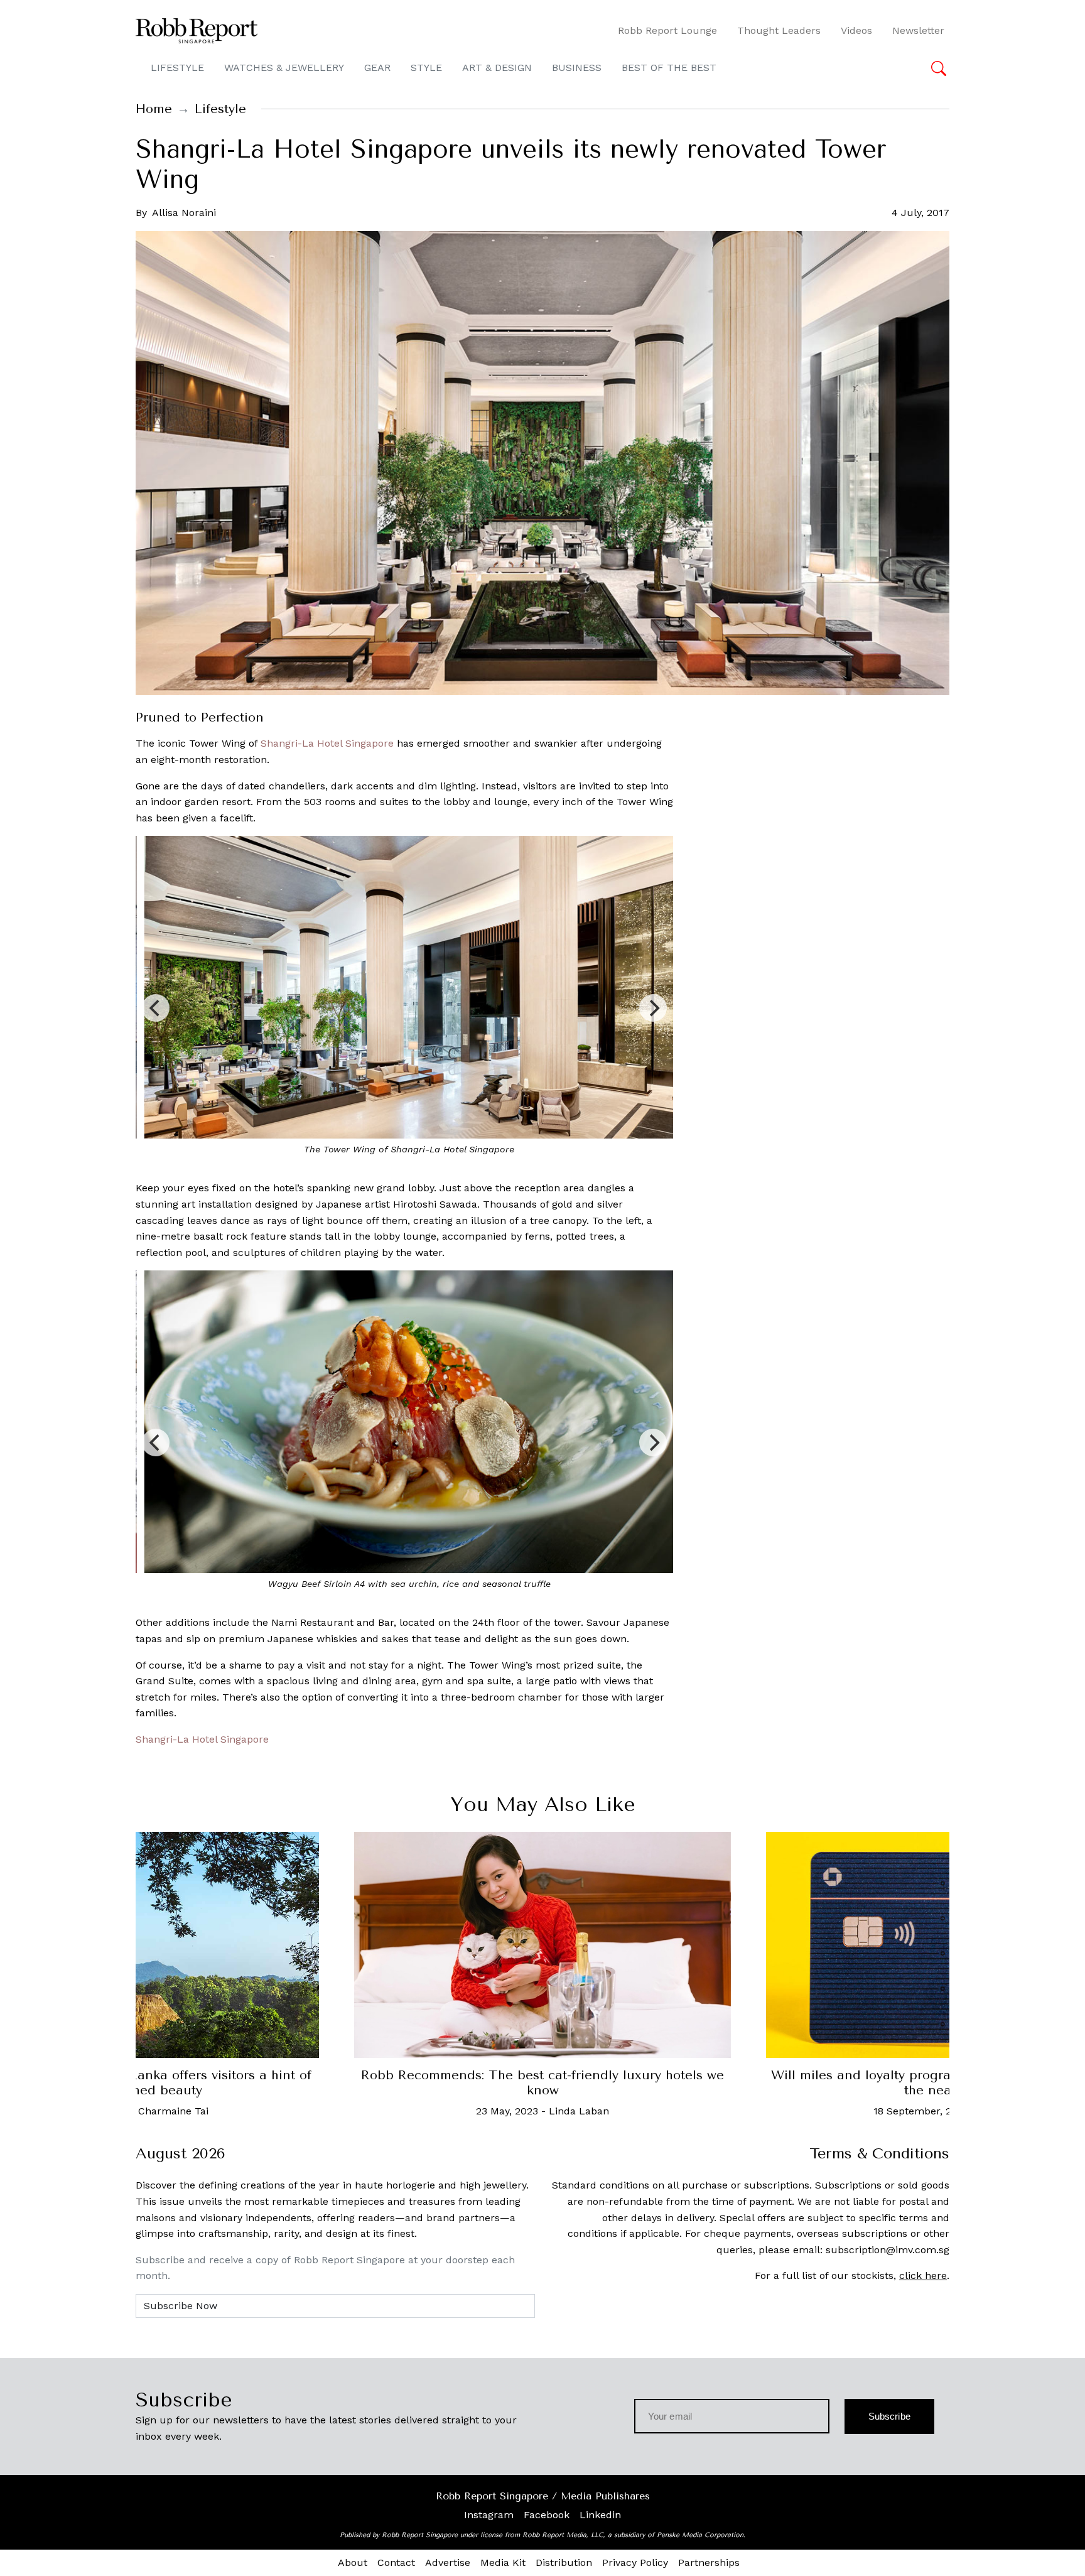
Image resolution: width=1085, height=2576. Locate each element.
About (353, 2562)
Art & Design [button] (497, 68)
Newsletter (918, 30)
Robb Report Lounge (667, 30)
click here (923, 2276)
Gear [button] (377, 68)
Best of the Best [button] (669, 68)
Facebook (547, 2515)
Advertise (448, 2562)
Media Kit (503, 2562)
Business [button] (577, 68)
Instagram (489, 2515)
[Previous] (156, 1008)
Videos (856, 30)
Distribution (564, 2562)
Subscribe (889, 2416)
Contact (396, 2562)
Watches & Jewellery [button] (284, 68)
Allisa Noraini (184, 213)
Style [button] (426, 68)
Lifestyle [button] (177, 68)
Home (154, 109)
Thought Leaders (779, 30)
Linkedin (600, 2515)
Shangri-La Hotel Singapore (327, 743)
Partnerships (709, 2562)
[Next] (653, 1008)
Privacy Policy (635, 2562)
